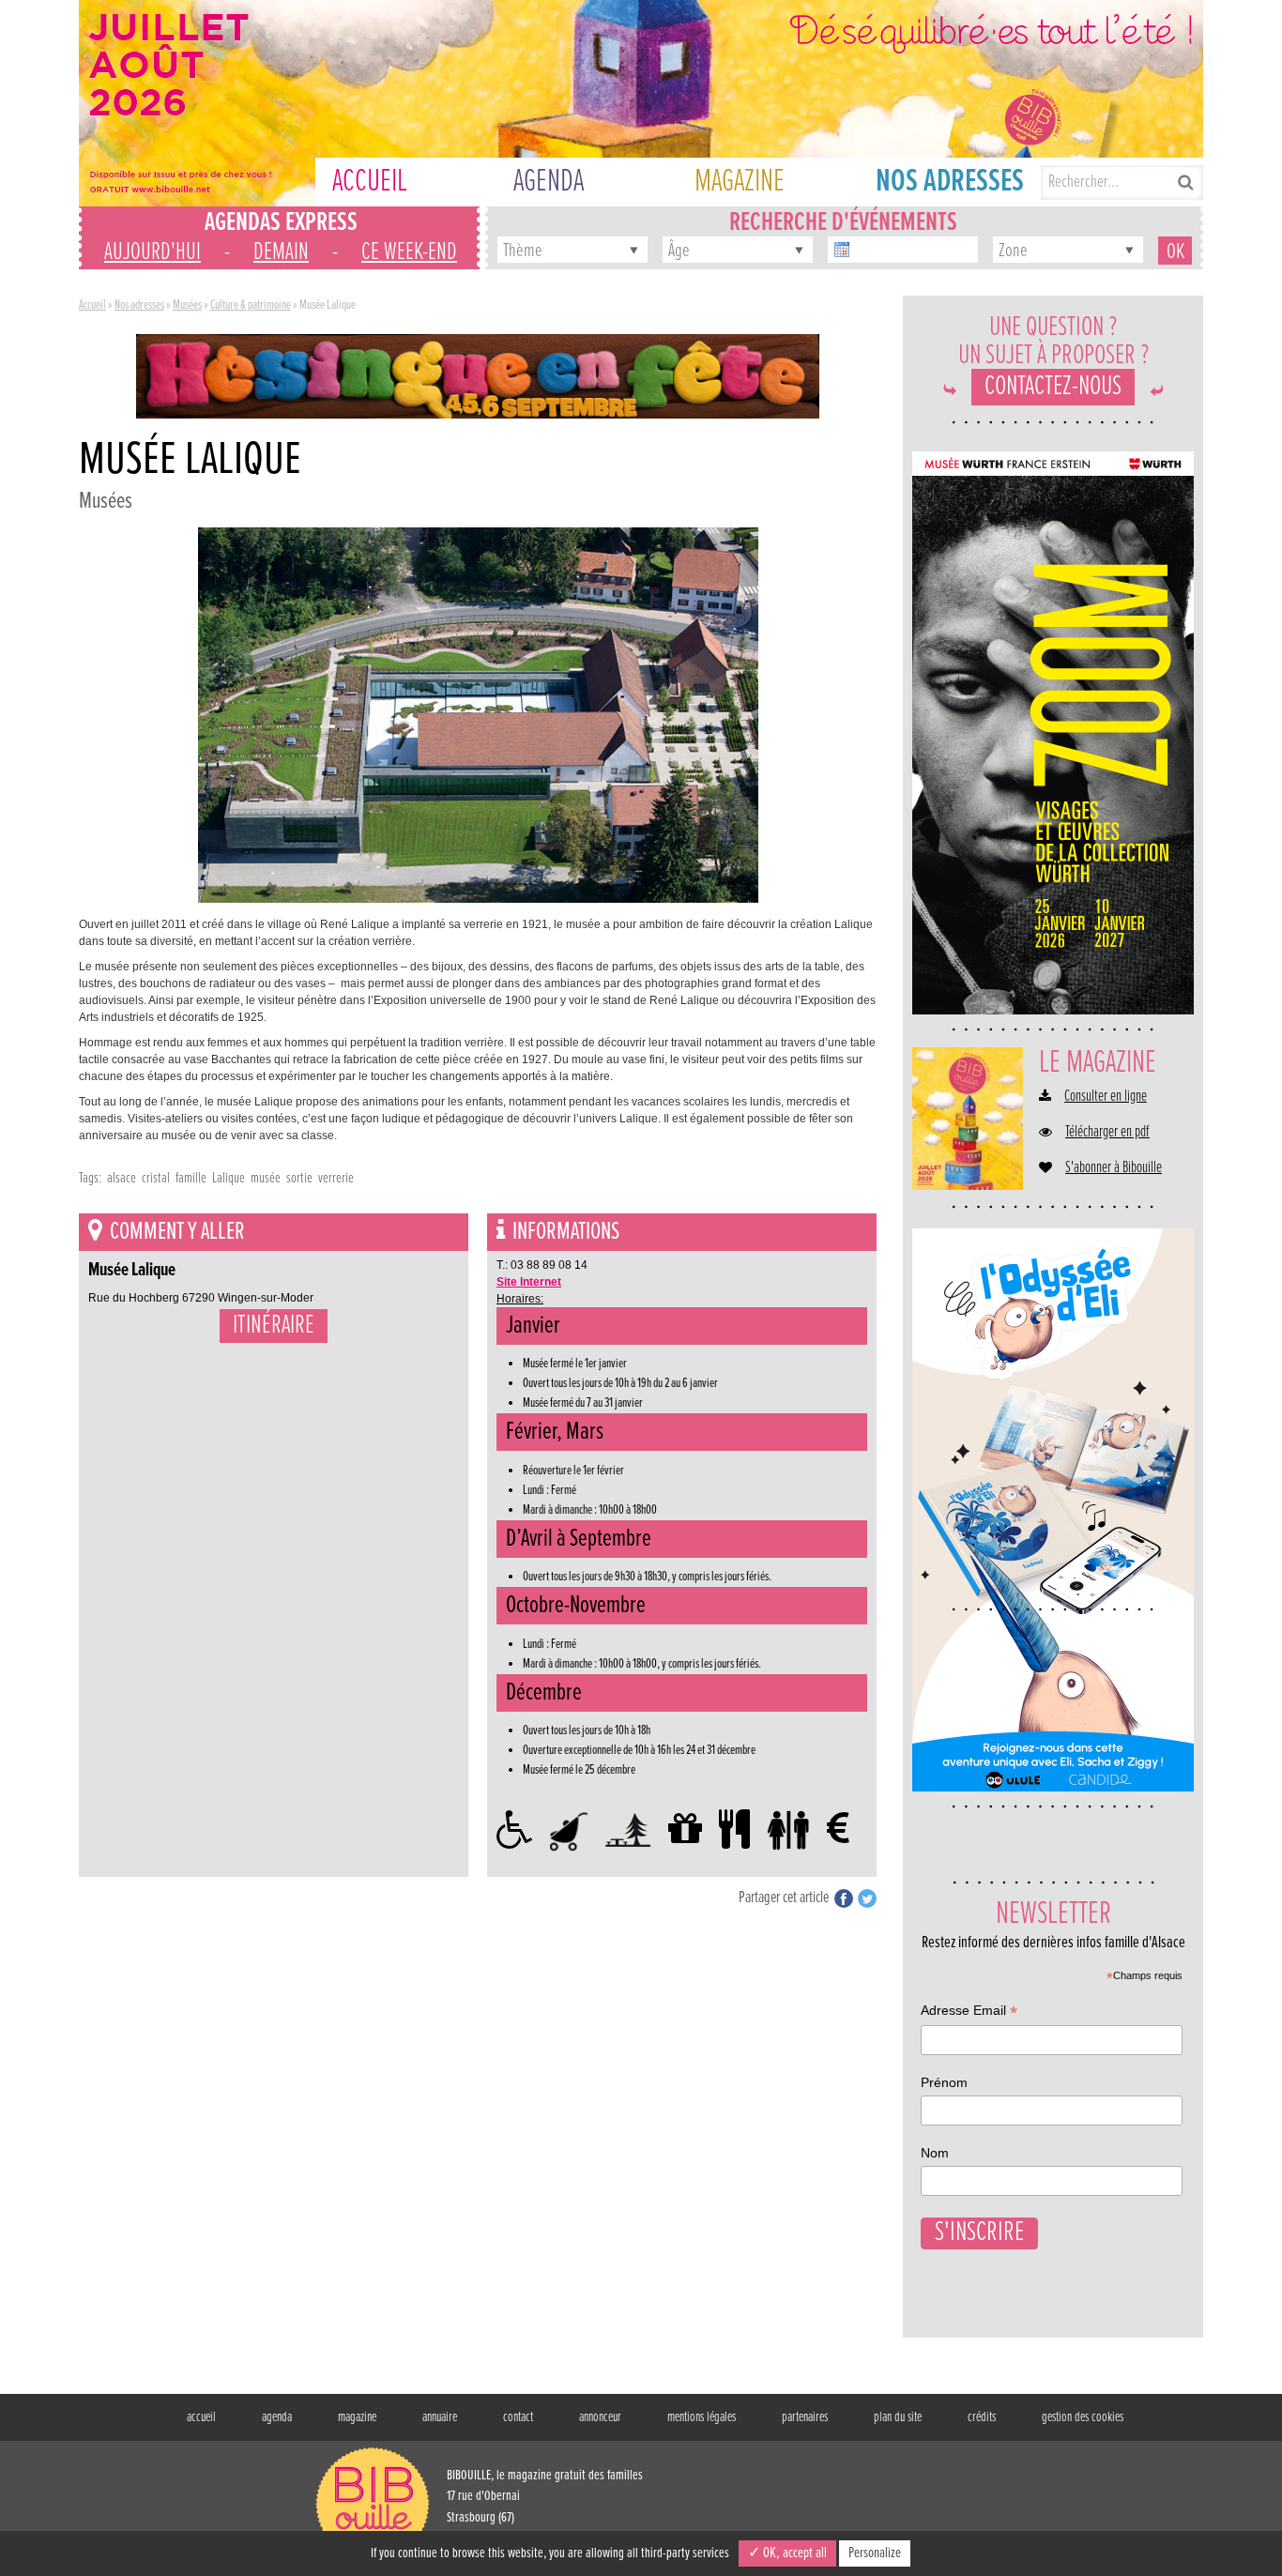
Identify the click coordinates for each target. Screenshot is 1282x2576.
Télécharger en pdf (1107, 1133)
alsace (122, 1178)
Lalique (229, 1178)
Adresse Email (969, 2012)
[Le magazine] (968, 1119)
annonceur (600, 2417)
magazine (357, 2417)
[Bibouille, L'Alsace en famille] (641, 103)
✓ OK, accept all (787, 2553)
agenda (277, 2417)
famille (191, 1178)
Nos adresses (139, 305)
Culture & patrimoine (251, 305)
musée (266, 1178)
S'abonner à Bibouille (1114, 1168)
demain (281, 252)
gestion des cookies (1083, 2417)
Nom (935, 2153)
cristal (156, 1178)
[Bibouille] (478, 375)
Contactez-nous (1053, 387)
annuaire (440, 2417)
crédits (982, 2417)
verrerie (336, 1178)
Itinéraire (274, 1326)
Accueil (92, 305)
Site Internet (529, 1282)
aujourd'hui (153, 252)
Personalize (875, 2553)
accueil (201, 2417)
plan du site (898, 2417)
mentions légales (702, 2417)
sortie (299, 1178)
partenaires (805, 2417)
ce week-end (409, 252)
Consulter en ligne (1106, 1097)
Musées (187, 305)
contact (518, 2417)
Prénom (944, 2082)
